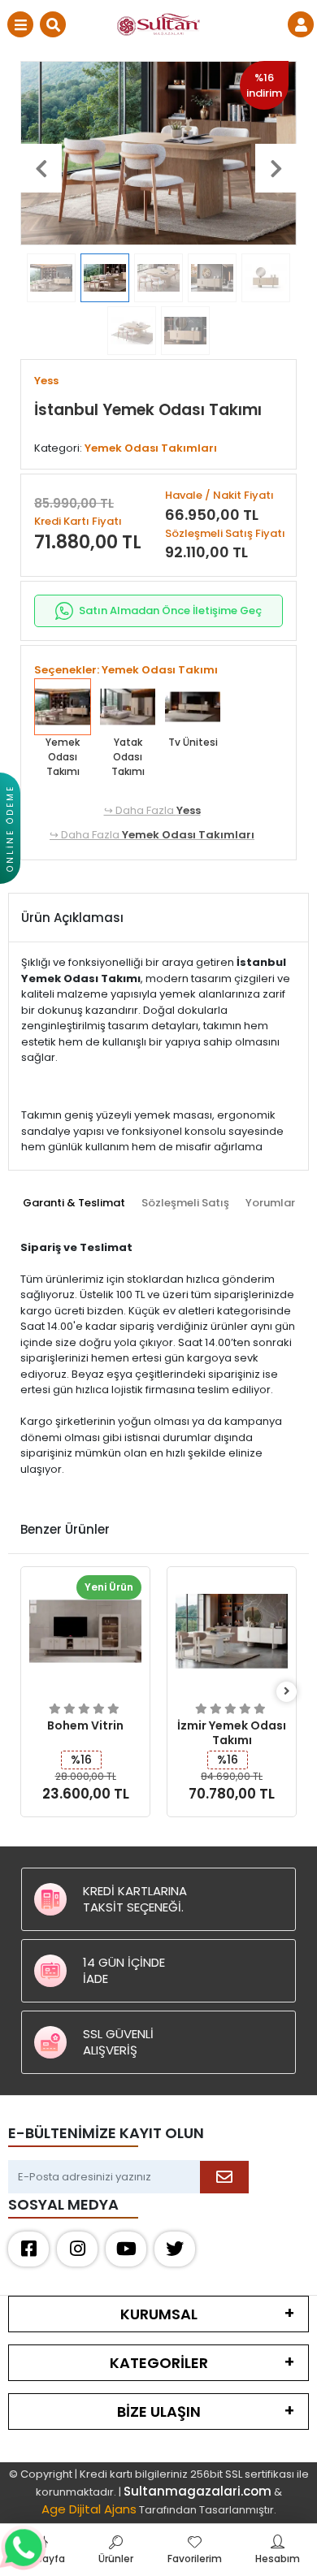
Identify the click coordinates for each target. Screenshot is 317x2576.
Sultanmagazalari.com (198, 2491)
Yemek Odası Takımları (188, 835)
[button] (41, 168)
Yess (189, 810)
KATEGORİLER (159, 2363)
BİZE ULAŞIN (159, 2411)
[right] (287, 1692)
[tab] (74, 1203)
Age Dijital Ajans (89, 2509)
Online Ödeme (10, 828)
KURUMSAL (159, 2314)
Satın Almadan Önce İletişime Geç (170, 610)
